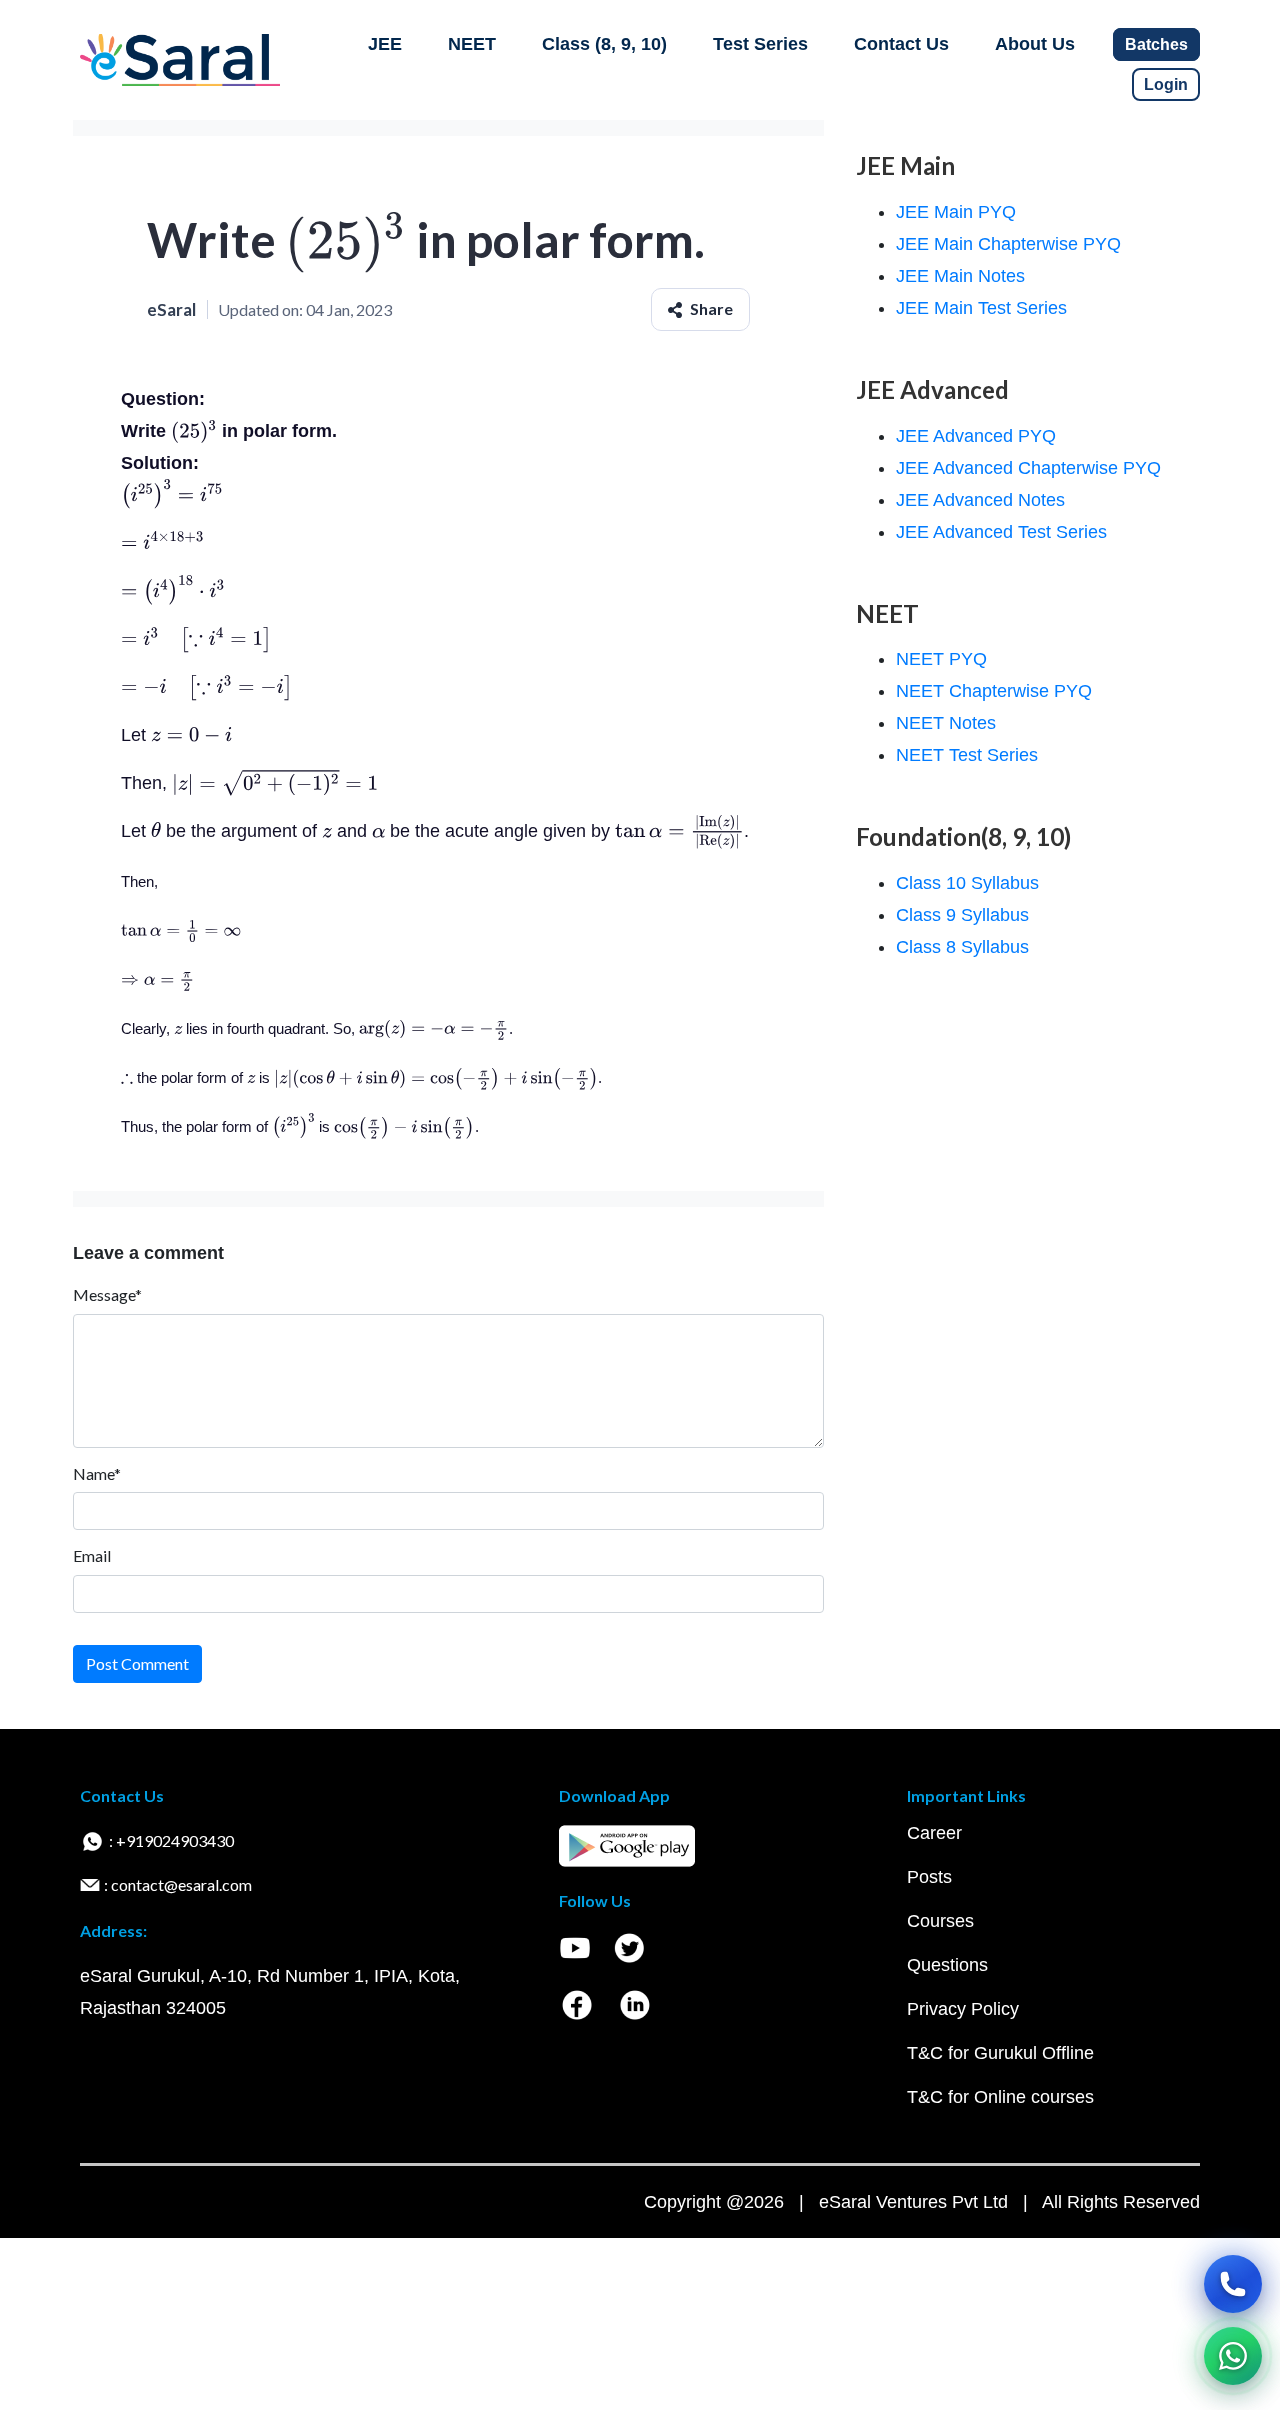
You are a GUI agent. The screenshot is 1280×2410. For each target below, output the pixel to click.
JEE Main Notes (960, 276)
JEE (385, 44)
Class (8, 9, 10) (604, 44)
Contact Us (901, 44)
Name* (97, 1473)
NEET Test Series (967, 755)
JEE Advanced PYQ (976, 436)
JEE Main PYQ (956, 212)
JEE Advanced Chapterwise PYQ (1028, 468)
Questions (947, 1965)
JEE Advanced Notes (980, 500)
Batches (1156, 44)
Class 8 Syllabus (962, 947)
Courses (940, 1921)
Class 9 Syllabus (962, 915)
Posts (929, 1877)
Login (1166, 84)
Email (92, 1555)
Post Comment (137, 1663)
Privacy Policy (963, 2009)
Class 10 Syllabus (967, 883)
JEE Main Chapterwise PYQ (1008, 244)
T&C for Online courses (1000, 2097)
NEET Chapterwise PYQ (994, 691)
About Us (1035, 44)
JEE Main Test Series (981, 308)
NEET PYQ (941, 659)
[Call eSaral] (1233, 2284)
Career (934, 1833)
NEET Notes (946, 723)
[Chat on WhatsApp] (1233, 2356)
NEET (472, 44)
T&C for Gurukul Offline (1000, 2053)
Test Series (760, 44)
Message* (107, 1294)
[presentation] (346, 239)
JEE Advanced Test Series (1001, 532)
